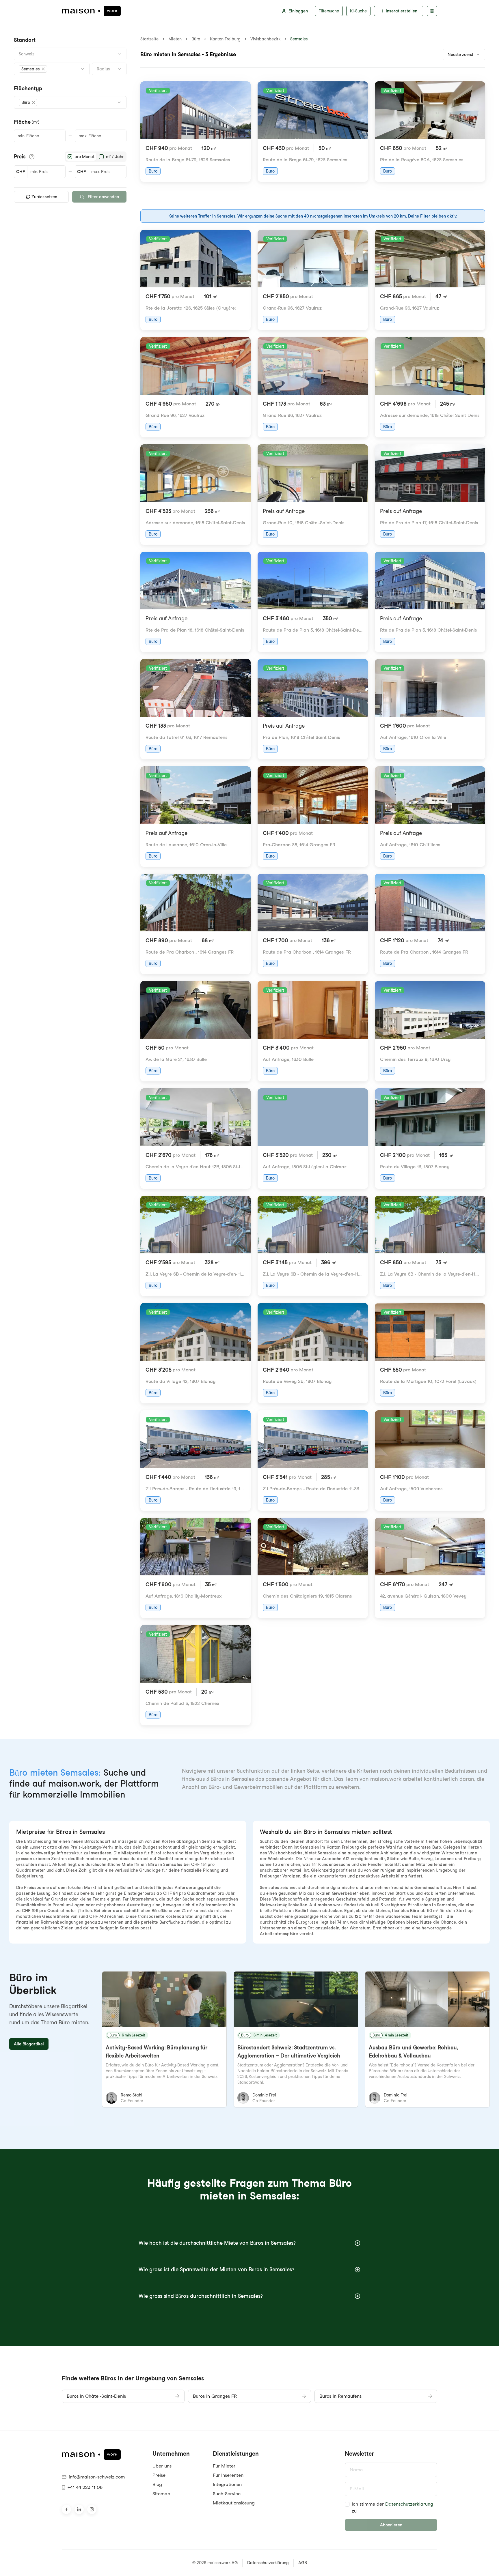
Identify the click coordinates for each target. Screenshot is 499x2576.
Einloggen (298, 11)
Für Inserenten (228, 2475)
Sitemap (161, 2494)
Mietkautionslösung (234, 2503)
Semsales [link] (299, 39)
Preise (159, 2475)
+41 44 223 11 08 (85, 2487)
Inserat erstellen (402, 11)
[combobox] (70, 54)
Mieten (175, 39)
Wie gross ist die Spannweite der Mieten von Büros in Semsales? (216, 2269)
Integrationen (227, 2484)
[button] (33, 69)
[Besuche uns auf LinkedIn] (79, 2509)
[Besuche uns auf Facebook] (66, 2509)
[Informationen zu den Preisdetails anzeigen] (32, 157)
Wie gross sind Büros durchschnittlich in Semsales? (201, 2296)
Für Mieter (224, 2466)
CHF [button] (21, 172)
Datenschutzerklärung (409, 2504)
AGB (303, 2563)
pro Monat (84, 157)
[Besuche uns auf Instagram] (92, 2509)
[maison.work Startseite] (91, 11)
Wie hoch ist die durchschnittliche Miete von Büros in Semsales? (217, 2243)
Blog (157, 2484)
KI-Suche (358, 11)
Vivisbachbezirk (265, 39)
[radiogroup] (96, 157)
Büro (196, 39)
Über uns (162, 2466)
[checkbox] (347, 2504)
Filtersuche (329, 11)
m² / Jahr (115, 157)
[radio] (70, 157)
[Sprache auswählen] (432, 11)
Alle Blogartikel (29, 2044)
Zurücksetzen (44, 197)
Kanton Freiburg (225, 39)
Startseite (149, 39)
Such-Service (227, 2494)
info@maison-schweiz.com (97, 2477)
